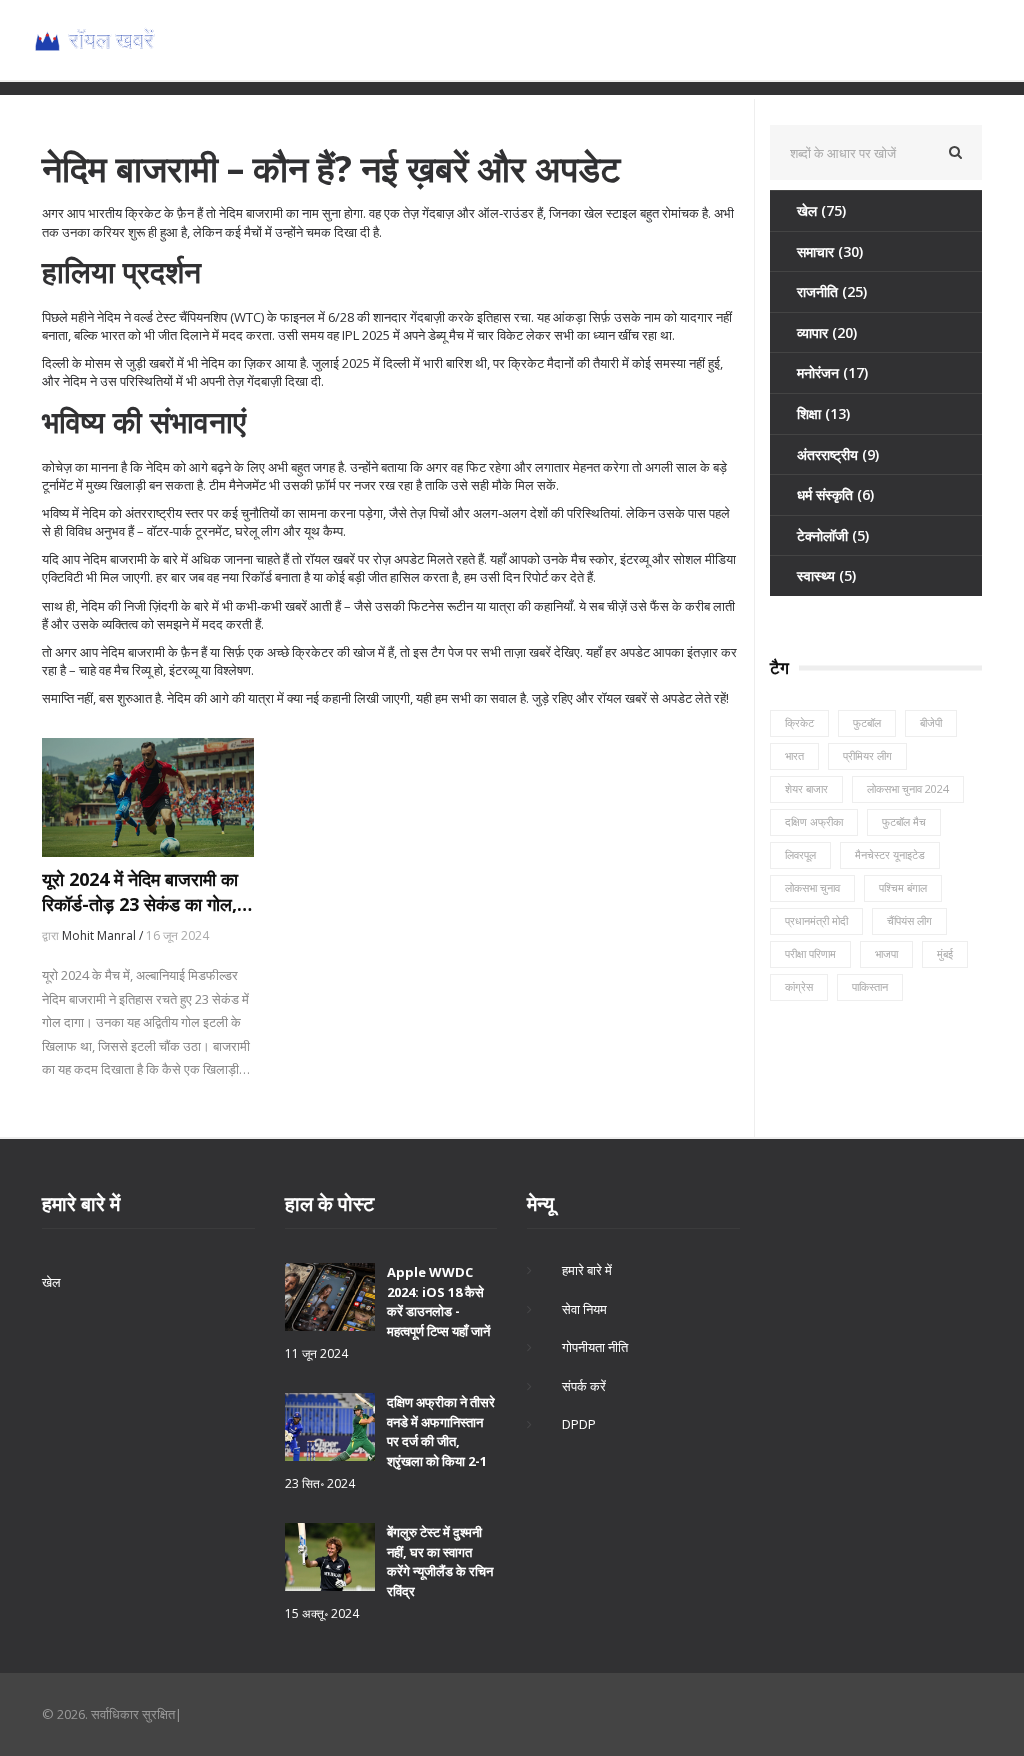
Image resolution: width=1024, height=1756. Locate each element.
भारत (794, 755)
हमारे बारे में (587, 1270)
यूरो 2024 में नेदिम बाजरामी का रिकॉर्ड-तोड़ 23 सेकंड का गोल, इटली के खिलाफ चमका (140, 892)
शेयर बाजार (806, 788)
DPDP (579, 1424)
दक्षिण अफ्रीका (814, 821)
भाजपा (886, 953)
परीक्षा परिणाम (810, 953)
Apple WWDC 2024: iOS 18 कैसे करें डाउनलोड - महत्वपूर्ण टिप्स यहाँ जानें (438, 1301)
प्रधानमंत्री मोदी (816, 920)
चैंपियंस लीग (909, 920)
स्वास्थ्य (826, 575)
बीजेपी (931, 722)
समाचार (830, 251)
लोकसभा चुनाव (812, 887)
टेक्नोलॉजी (833, 535)
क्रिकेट (799, 722)
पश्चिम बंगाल (903, 887)
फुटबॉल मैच (904, 821)
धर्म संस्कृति (835, 494)
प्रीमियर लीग (867, 755)
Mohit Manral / (104, 935)
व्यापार (827, 332)
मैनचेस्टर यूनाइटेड (890, 854)
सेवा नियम (584, 1309)
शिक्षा (823, 413)
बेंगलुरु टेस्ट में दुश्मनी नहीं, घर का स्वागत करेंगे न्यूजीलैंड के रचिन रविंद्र (440, 1561)
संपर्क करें (584, 1386)
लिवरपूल (800, 854)
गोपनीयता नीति (595, 1347)
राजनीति (832, 291)
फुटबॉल (867, 722)
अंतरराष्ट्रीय (838, 454)
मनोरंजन (832, 372)
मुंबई (945, 953)
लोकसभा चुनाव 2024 (908, 788)
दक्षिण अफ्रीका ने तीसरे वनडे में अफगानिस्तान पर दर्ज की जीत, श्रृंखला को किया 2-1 (441, 1431)
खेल (821, 210)
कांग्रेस (799, 986)
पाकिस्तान (870, 986)
